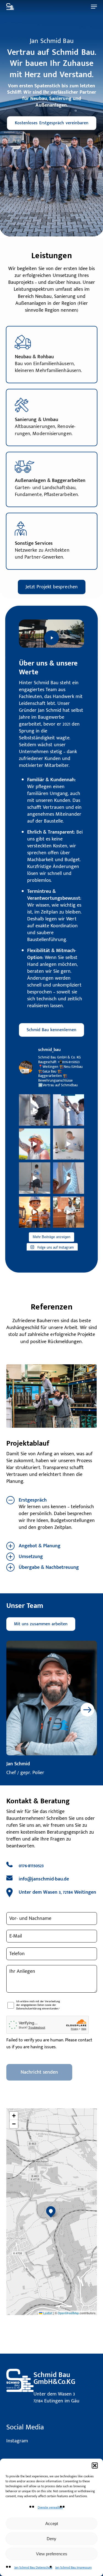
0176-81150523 (31, 1866)
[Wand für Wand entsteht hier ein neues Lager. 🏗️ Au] (35, 1178)
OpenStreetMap (68, 2313)
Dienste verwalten (50, 2507)
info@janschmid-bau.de (44, 1879)
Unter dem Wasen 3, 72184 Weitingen (57, 1892)
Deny (51, 2539)
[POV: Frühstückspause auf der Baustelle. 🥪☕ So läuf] (69, 1144)
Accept (52, 2524)
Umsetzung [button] (31, 1557)
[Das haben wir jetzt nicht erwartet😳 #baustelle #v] (69, 1212)
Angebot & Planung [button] (40, 1546)
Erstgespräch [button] (33, 1500)
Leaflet (47, 2313)
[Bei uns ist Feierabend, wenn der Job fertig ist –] (69, 1110)
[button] (95, 2465)
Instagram (17, 2441)
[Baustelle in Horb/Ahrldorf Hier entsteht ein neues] (35, 1144)
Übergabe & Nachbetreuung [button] (49, 1567)
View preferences (52, 2554)
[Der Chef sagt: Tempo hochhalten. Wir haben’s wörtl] (35, 1110)
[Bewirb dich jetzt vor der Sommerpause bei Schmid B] (35, 1212)
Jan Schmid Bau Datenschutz (33, 2567)
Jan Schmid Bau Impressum (73, 2567)
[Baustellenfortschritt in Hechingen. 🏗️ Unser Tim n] (69, 1178)
